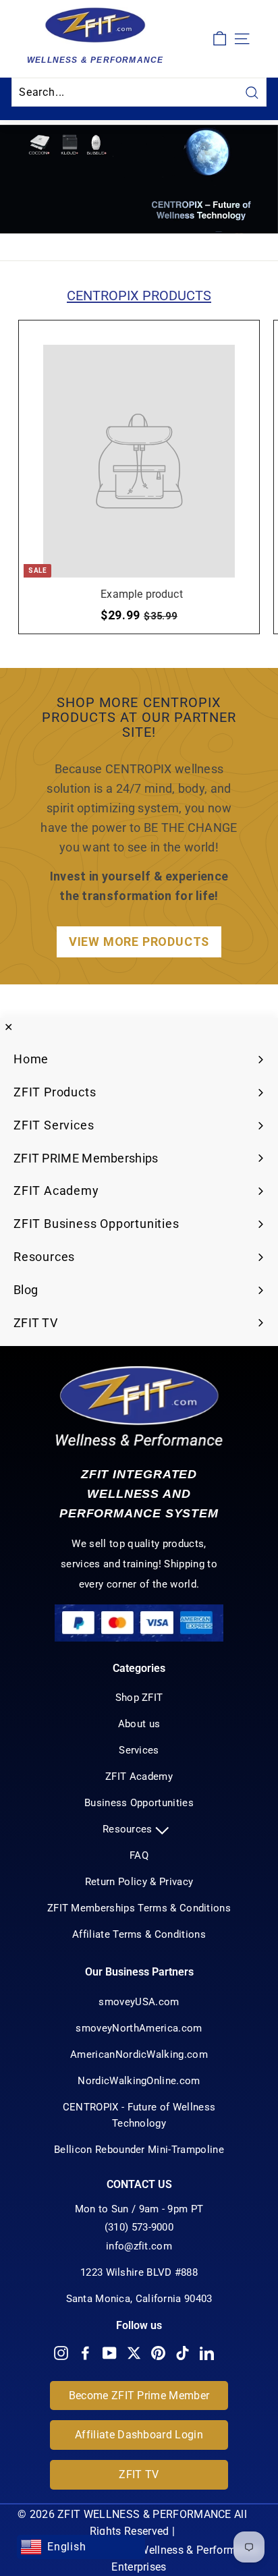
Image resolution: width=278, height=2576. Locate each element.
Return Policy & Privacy (139, 1882)
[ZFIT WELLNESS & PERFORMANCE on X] (134, 2353)
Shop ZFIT (139, 1698)
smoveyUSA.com (139, 2002)
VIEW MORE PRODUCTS (139, 942)
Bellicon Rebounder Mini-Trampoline (139, 2150)
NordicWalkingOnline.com (139, 2081)
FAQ (139, 1855)
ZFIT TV (139, 2474)
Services (139, 1750)
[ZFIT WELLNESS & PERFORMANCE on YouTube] (110, 2353)
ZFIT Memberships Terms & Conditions (139, 1908)
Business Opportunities (139, 1803)
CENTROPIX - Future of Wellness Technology (139, 2115)
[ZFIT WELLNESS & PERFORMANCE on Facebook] (85, 2353)
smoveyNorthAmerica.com (139, 2028)
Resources (129, 1829)
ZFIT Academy (139, 1776)
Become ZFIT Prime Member (139, 2396)
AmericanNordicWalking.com (139, 2054)
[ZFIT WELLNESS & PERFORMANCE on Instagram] (61, 2353)
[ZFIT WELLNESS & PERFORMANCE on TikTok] (183, 2353)
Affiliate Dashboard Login (139, 2435)
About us (139, 1724)
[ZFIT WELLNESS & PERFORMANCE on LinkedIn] (207, 2353)
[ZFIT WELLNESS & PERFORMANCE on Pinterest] (158, 2353)
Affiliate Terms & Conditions (139, 1934)
